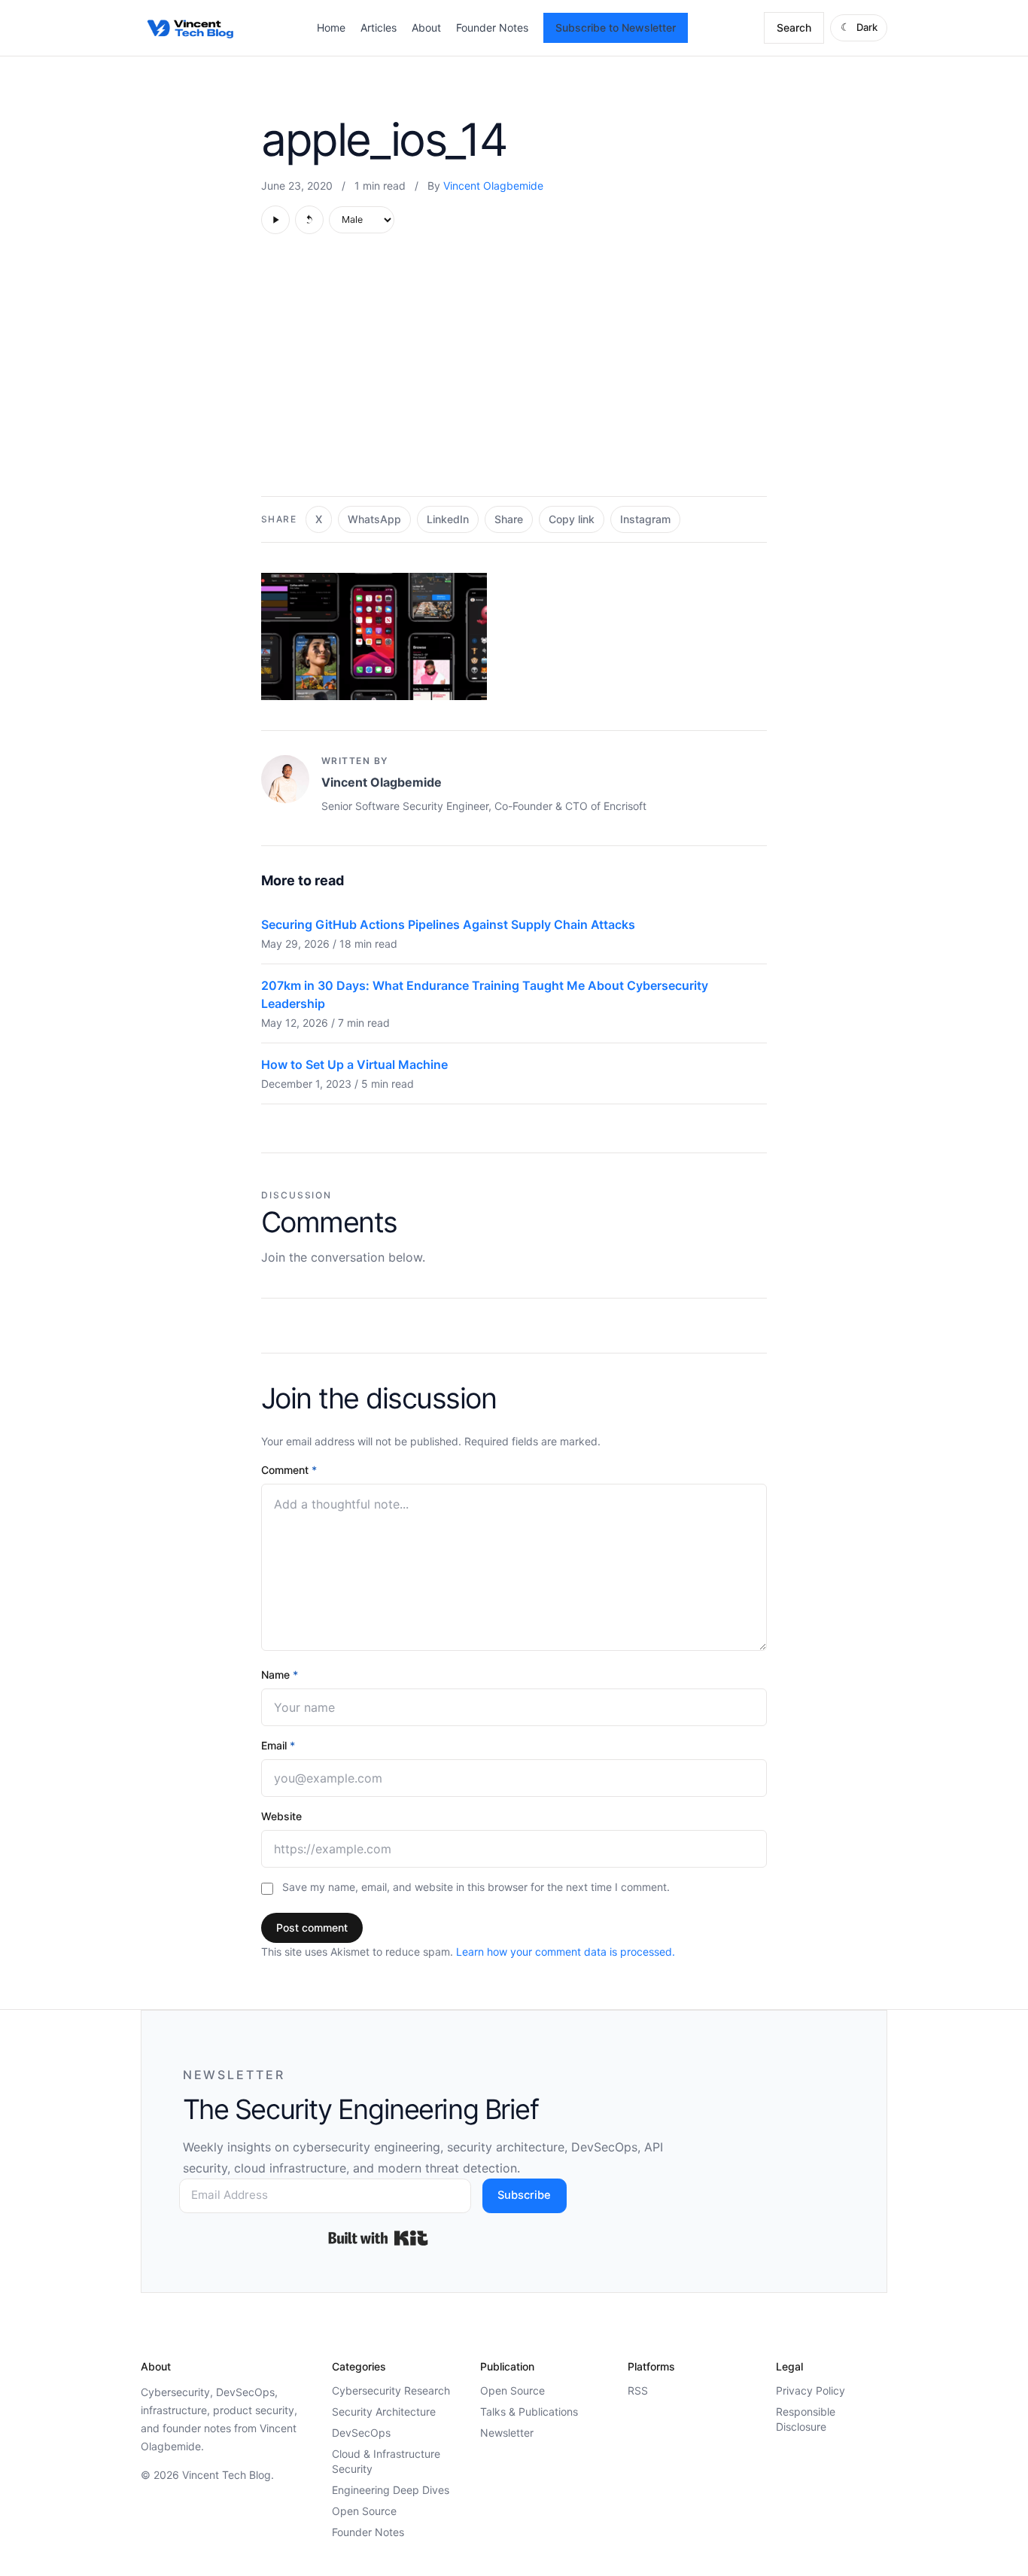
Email (278, 1745)
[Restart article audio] (309, 220)
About (426, 27)
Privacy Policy (811, 2390)
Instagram (645, 519)
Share (509, 519)
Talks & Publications (529, 2412)
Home (331, 27)
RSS (638, 2390)
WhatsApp (374, 519)
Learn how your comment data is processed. (566, 1952)
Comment (289, 1470)
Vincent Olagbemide (493, 186)
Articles (379, 27)
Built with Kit (378, 2238)
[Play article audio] (275, 220)
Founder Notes (492, 27)
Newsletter (507, 2433)
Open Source (364, 2511)
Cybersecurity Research (391, 2390)
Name (280, 1675)
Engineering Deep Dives (391, 2490)
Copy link (572, 519)
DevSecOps (361, 2433)
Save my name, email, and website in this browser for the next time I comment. (476, 1887)
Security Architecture (384, 2412)
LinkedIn (448, 519)
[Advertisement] (514, 373)
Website (281, 1816)
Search (794, 27)
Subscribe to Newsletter (616, 27)
